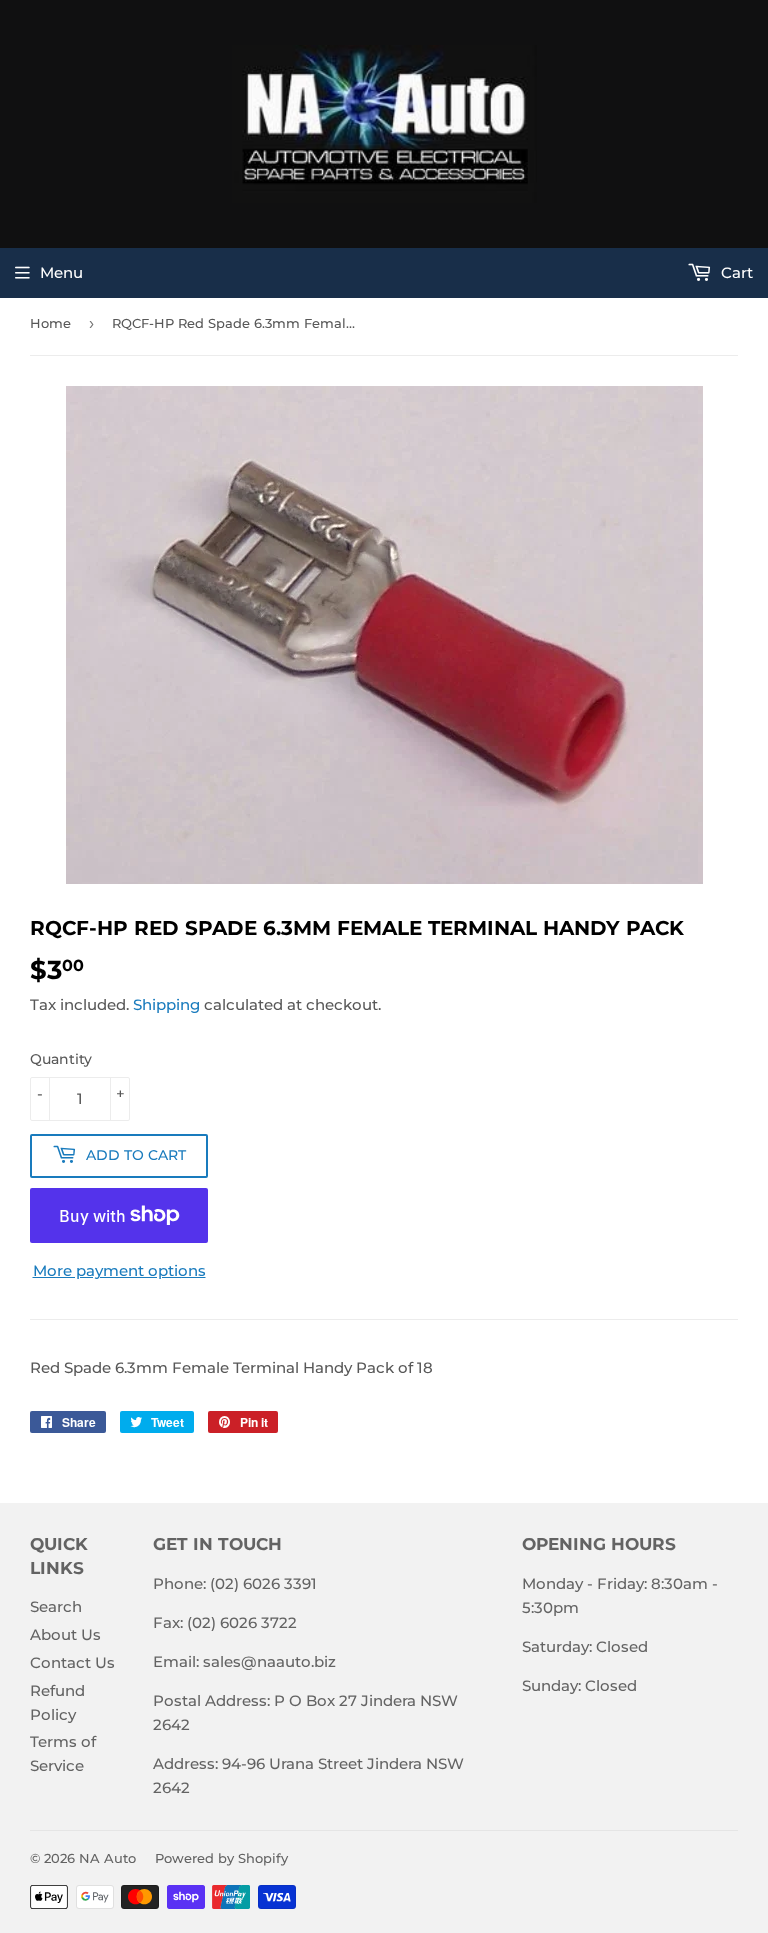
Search (56, 1606)
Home (50, 323)
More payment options (119, 1270)
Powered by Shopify (221, 1858)
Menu (61, 272)
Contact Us (72, 1662)
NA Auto (107, 1858)
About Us (65, 1634)
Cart (735, 272)
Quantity (61, 1059)
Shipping (166, 1004)
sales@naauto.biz (269, 1661)
